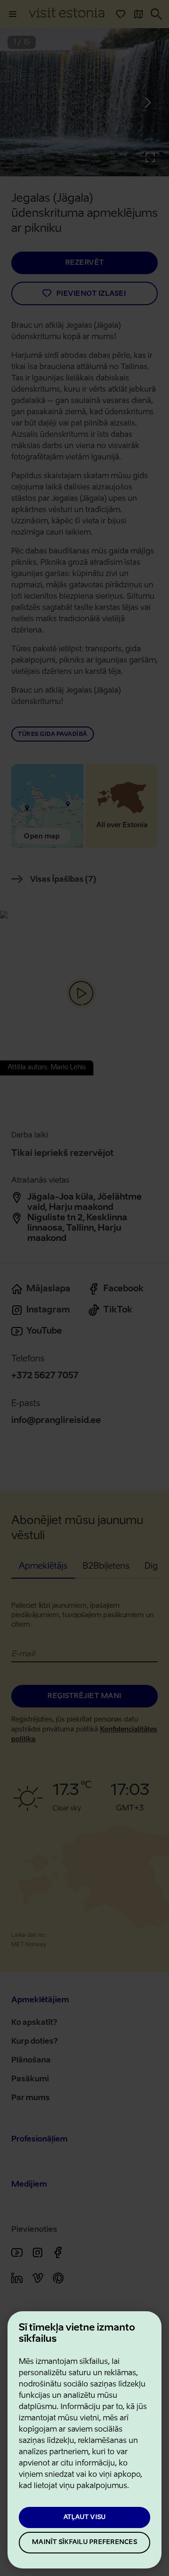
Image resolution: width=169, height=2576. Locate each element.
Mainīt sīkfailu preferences (84, 2542)
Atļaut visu (85, 2517)
